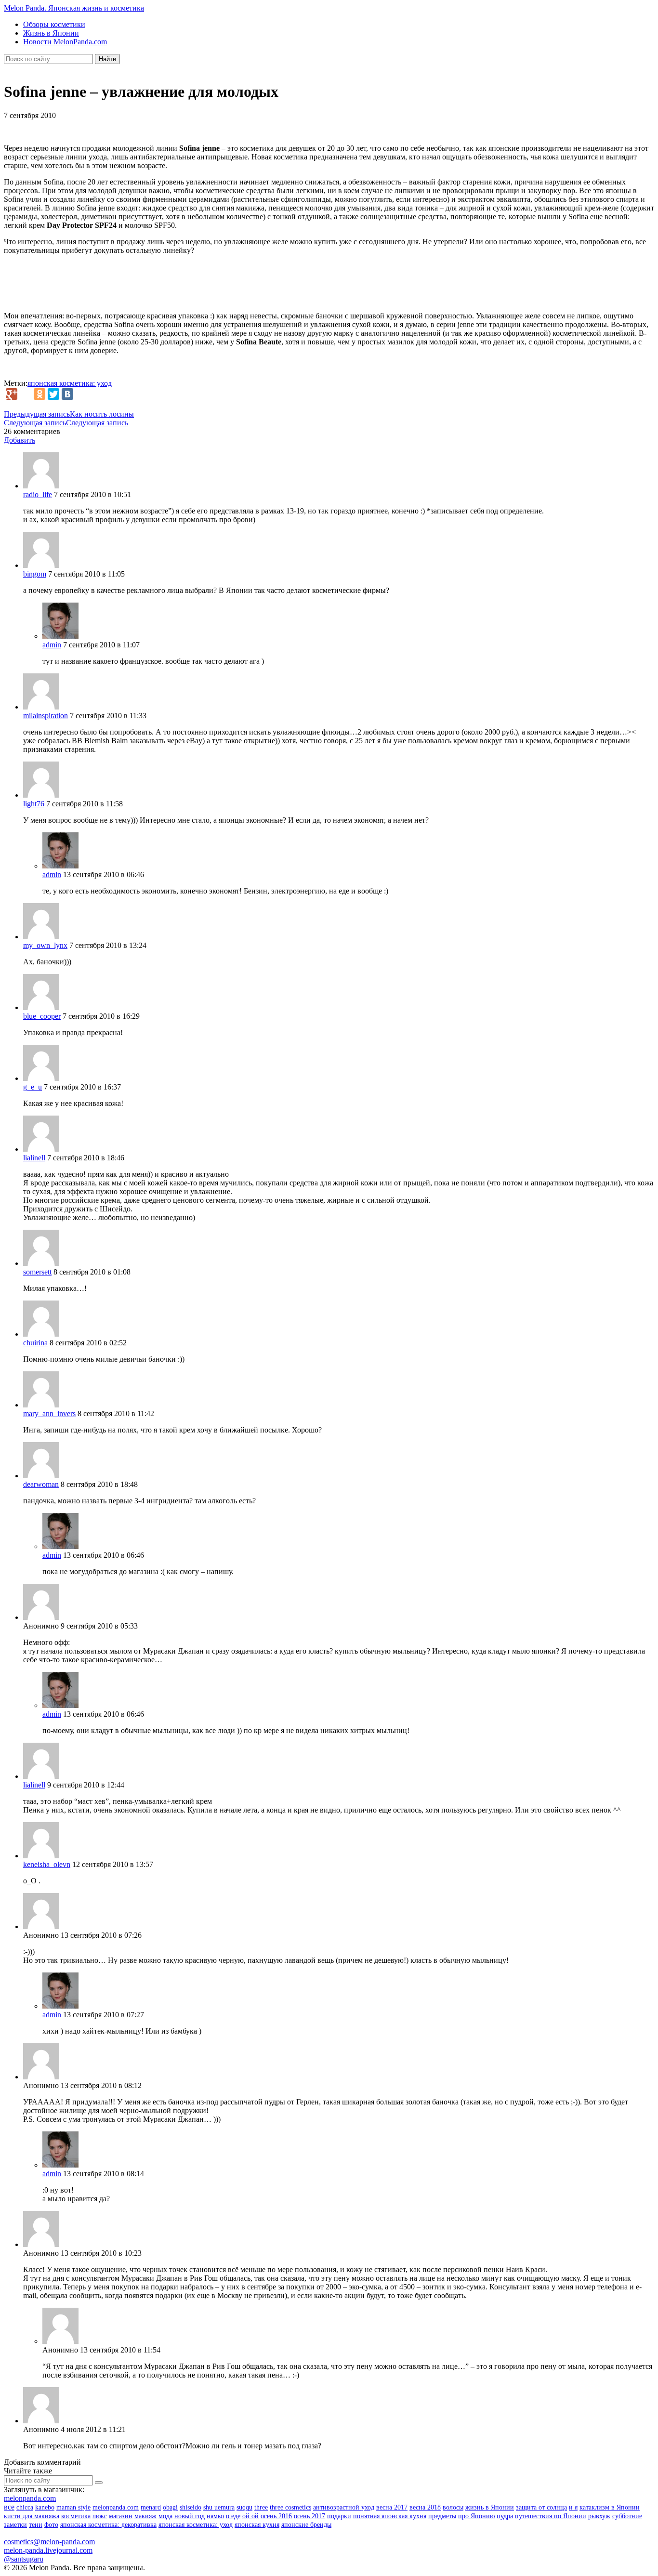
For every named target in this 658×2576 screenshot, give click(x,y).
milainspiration (46, 716)
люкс (100, 2516)
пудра (505, 2516)
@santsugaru (24, 2559)
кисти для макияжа (32, 2516)
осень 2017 (309, 2516)
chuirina (35, 1343)
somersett (37, 1272)
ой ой (250, 2516)
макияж (145, 2516)
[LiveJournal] (26, 394)
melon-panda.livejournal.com (48, 2550)
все (9, 2507)
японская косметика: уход (70, 383)
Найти (107, 59)
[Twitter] (53, 394)
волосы (453, 2507)
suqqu (244, 2507)
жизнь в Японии (490, 2507)
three (261, 2507)
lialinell (34, 1158)
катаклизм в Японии (610, 2507)
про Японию (476, 2516)
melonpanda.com (30, 2498)
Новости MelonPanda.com (65, 42)
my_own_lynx (45, 945)
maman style (73, 2507)
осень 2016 (276, 2516)
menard (151, 2507)
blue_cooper (42, 1016)
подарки (339, 2516)
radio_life (38, 494)
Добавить (20, 440)
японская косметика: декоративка (108, 2525)
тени (36, 2525)
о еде (233, 2516)
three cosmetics (290, 2507)
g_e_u (33, 1087)
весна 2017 (392, 2507)
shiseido (191, 2507)
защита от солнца (541, 2507)
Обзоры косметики (54, 24)
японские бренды (306, 2525)
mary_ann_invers (49, 1413)
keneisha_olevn (47, 1864)
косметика (76, 2516)
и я (573, 2507)
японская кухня (257, 2525)
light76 (34, 804)
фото (51, 2525)
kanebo (45, 2507)
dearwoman (41, 1484)
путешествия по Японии (551, 2516)
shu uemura (219, 2507)
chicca (25, 2507)
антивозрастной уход (344, 2507)
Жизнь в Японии (51, 33)
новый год (190, 2516)
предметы (442, 2516)
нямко (215, 2516)
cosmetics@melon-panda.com (49, 2542)
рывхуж (599, 2516)
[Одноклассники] (39, 394)
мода (165, 2516)
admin (52, 645)
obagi (170, 2507)
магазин (121, 2516)
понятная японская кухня (390, 2516)
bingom (35, 574)
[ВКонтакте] (67, 394)
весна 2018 (425, 2507)
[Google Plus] (12, 394)
